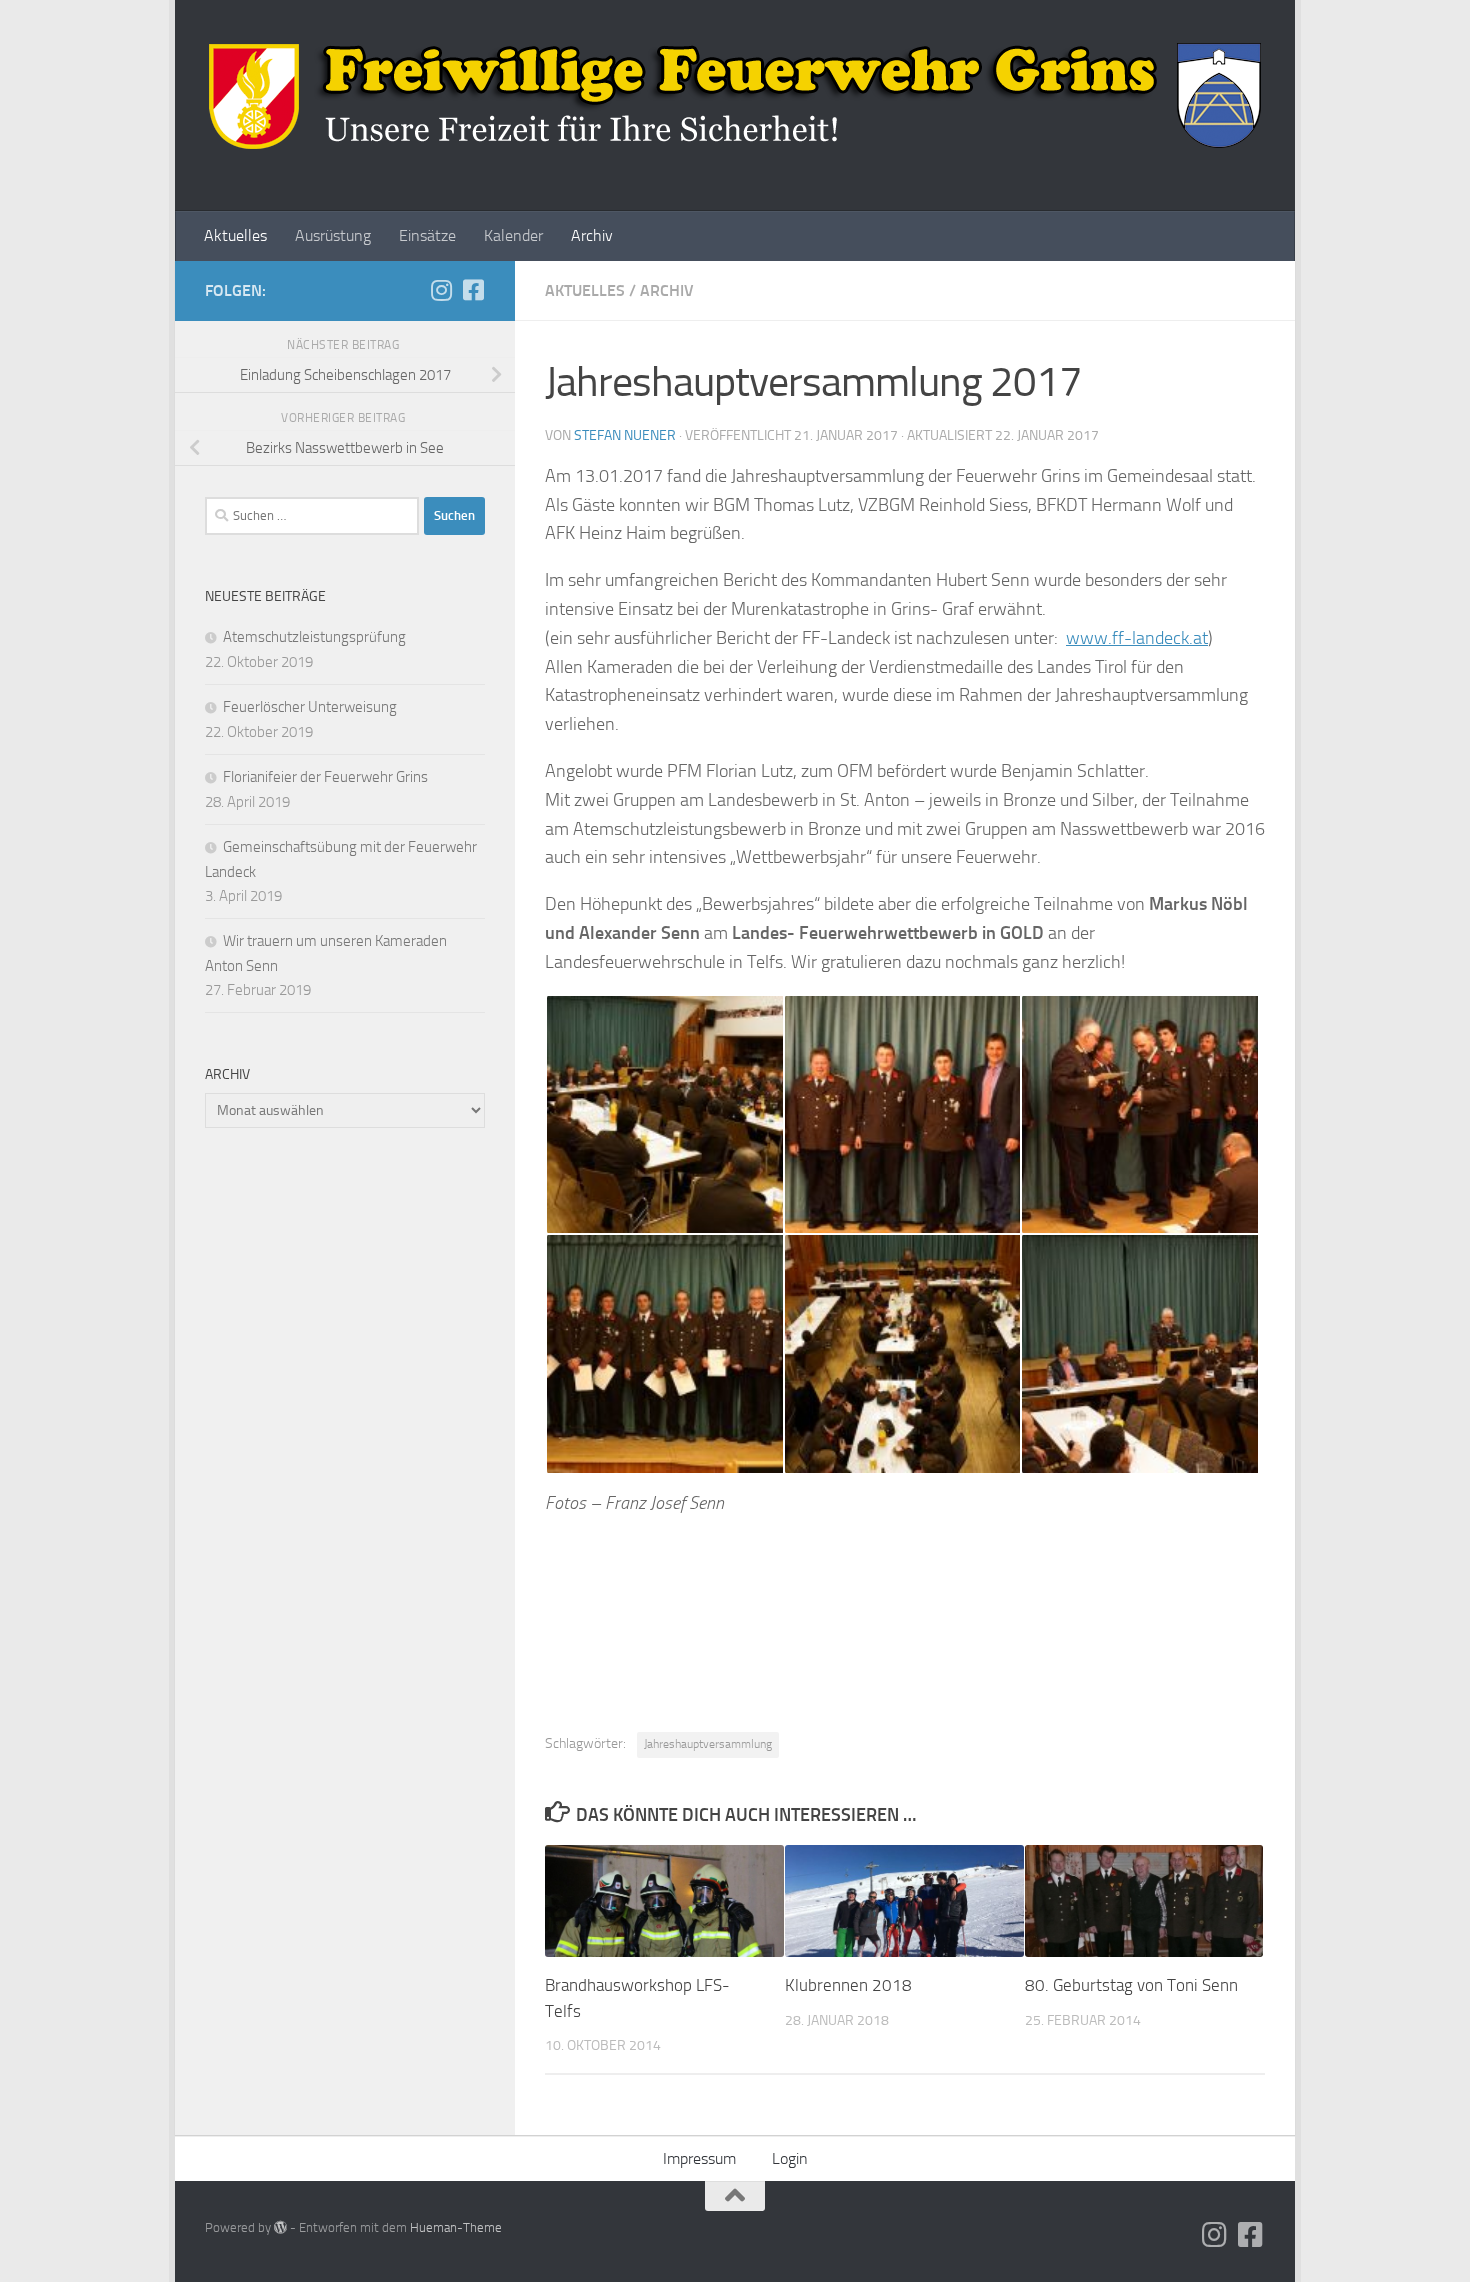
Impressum (699, 2158)
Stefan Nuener (625, 435)
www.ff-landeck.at (1137, 638)
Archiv (592, 235)
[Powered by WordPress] (280, 2227)
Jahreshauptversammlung (708, 1744)
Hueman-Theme (456, 2227)
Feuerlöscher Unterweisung (310, 707)
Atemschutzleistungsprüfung (314, 637)
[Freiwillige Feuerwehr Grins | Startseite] (735, 95)
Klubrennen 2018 (848, 1985)
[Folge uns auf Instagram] (441, 290)
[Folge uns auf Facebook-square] (473, 290)
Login (790, 2158)
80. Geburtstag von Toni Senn (1131, 1985)
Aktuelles (235, 235)
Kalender (513, 235)
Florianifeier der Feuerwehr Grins (325, 777)
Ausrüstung (333, 235)
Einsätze (427, 235)
